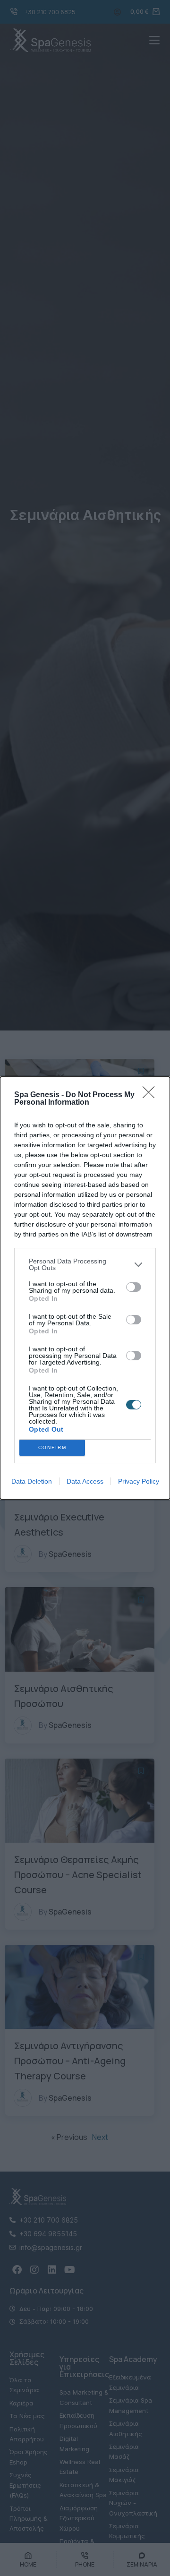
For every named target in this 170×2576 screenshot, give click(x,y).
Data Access (85, 1481)
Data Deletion (32, 1481)
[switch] (134, 1287)
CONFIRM (52, 1447)
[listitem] (85, 1264)
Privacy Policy (139, 1481)
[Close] (152, 1095)
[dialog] (85, 1288)
